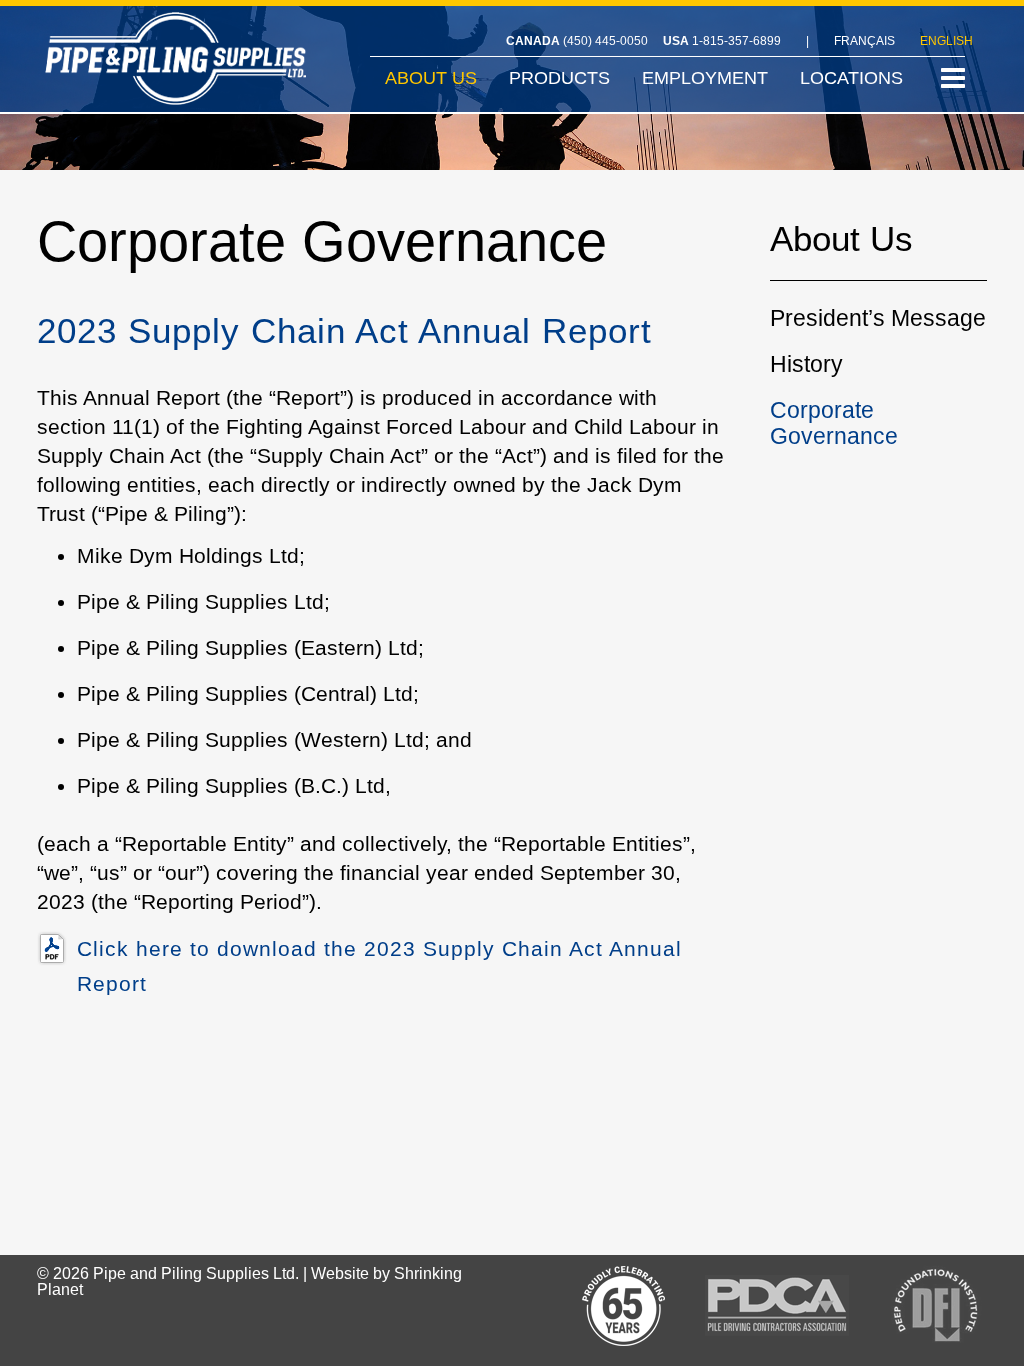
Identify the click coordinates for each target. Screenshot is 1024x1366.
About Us (841, 242)
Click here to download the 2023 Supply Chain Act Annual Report (379, 966)
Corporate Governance (834, 423)
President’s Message (878, 318)
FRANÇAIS (864, 41)
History (806, 364)
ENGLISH (946, 41)
